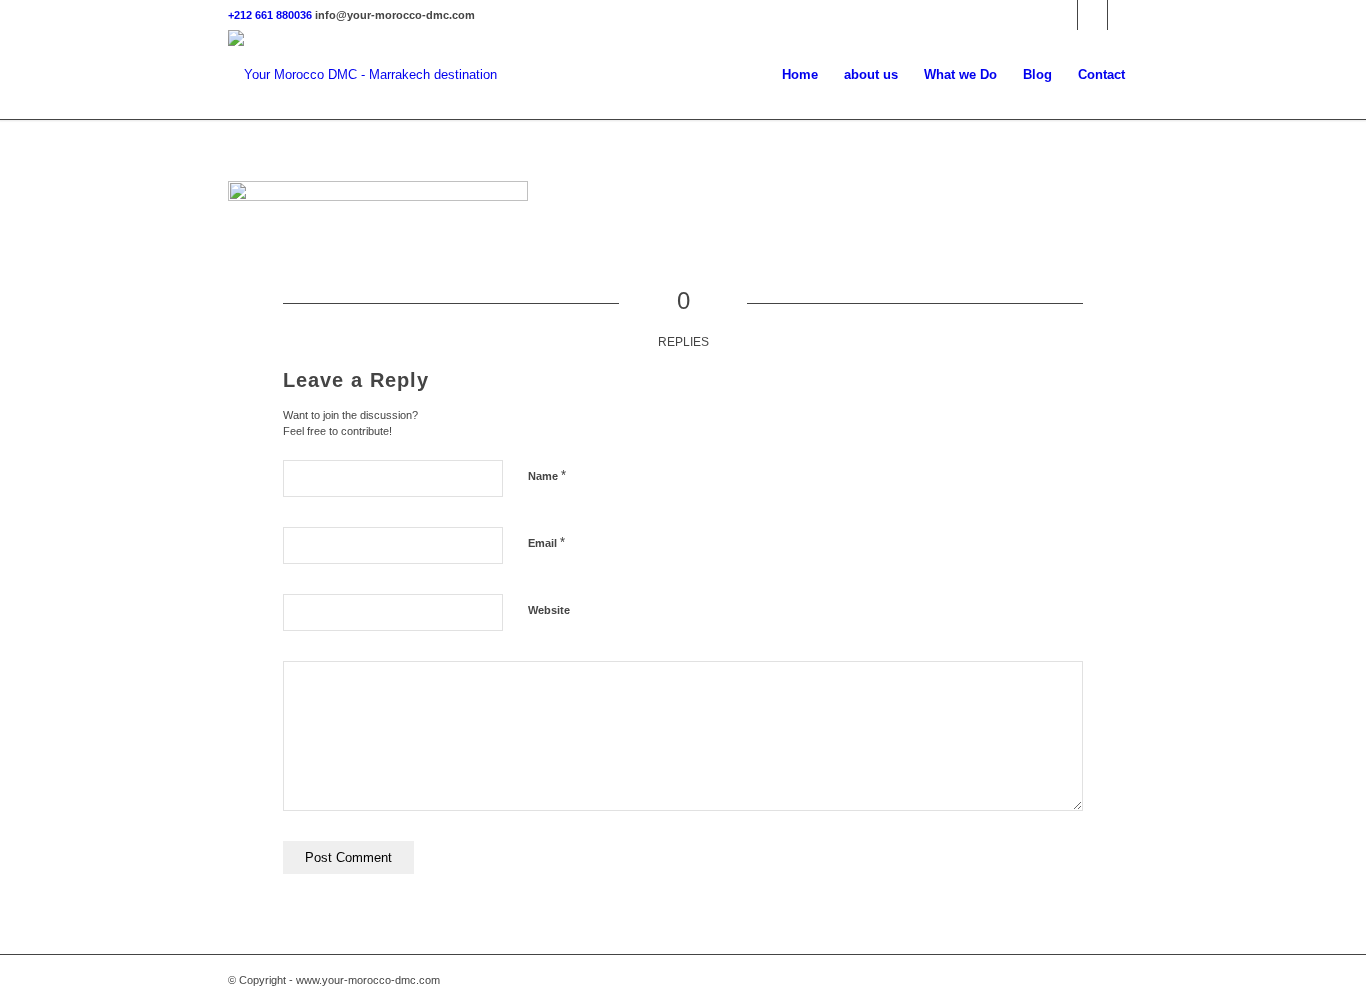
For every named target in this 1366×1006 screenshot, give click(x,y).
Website (549, 610)
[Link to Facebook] (1092, 15)
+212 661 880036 (270, 15)
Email (546, 542)
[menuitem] (800, 75)
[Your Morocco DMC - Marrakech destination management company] (363, 75)
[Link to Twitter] (1062, 15)
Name (547, 475)
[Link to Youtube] (1123, 15)
